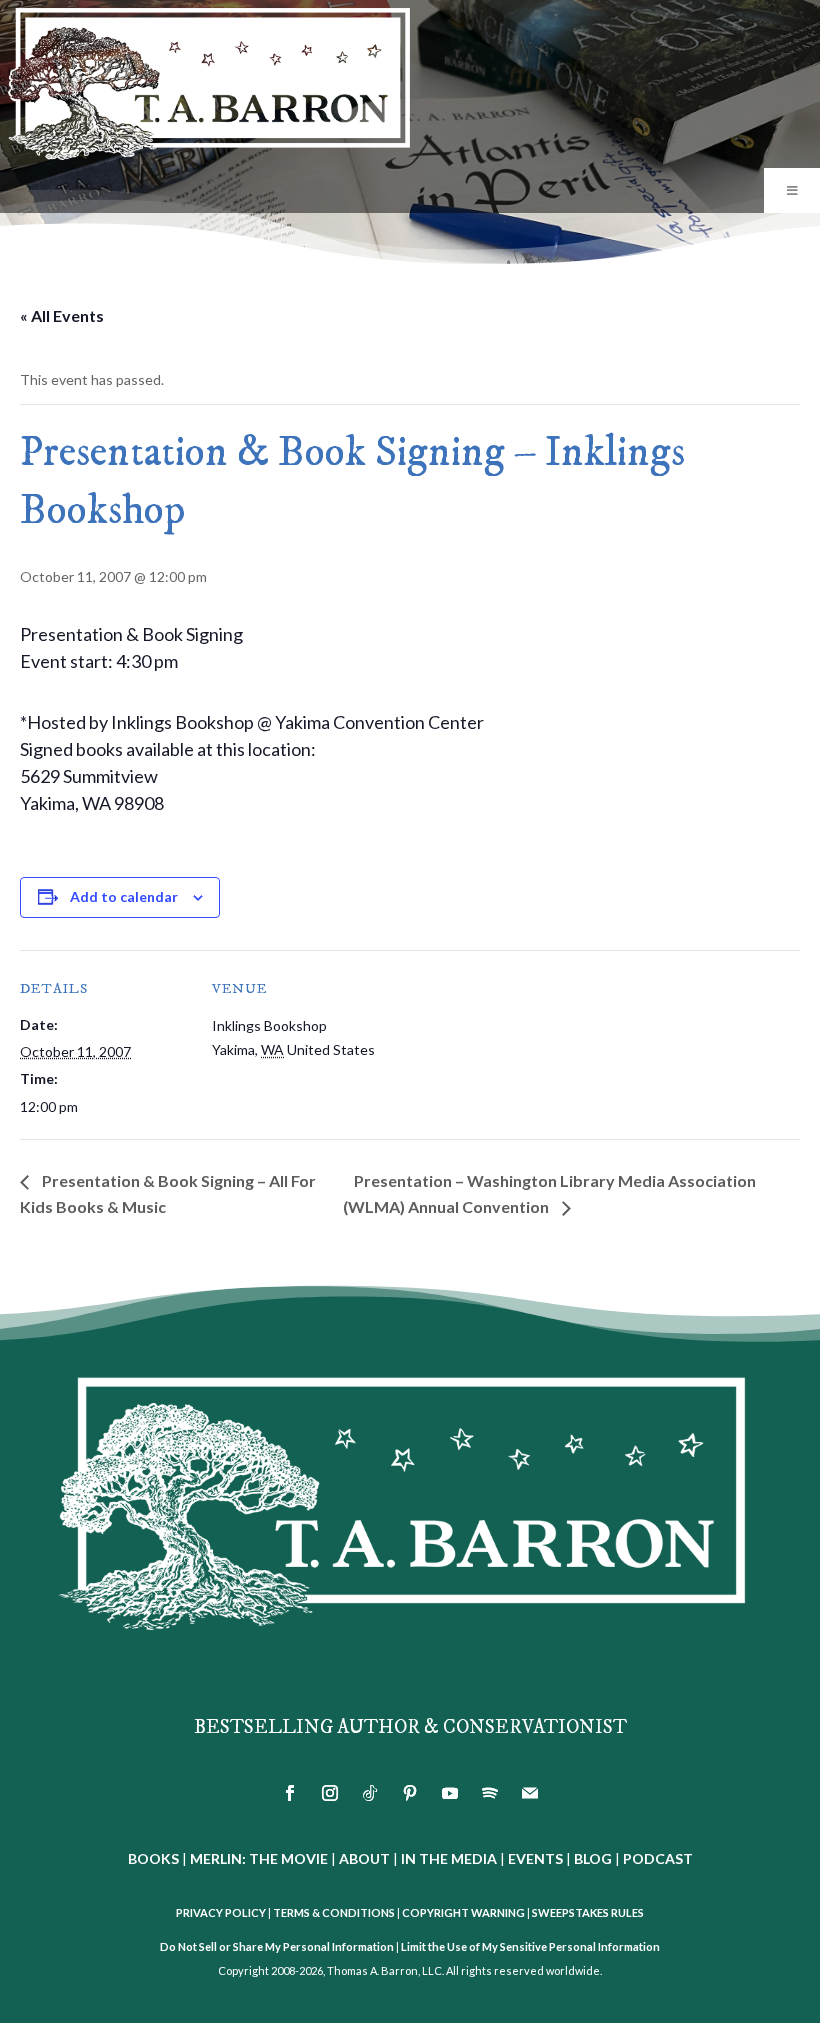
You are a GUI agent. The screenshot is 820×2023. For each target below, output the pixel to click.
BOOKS (153, 1858)
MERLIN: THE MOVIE (259, 1858)
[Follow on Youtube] (450, 1793)
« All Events (62, 315)
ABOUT (364, 1858)
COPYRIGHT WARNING (463, 1912)
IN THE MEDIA (449, 1858)
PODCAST (658, 1858)
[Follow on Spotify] (490, 1793)
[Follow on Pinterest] (410, 1793)
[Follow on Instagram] (330, 1793)
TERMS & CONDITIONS (334, 1912)
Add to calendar (124, 896)
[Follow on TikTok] (370, 1793)
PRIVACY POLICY (221, 1912)
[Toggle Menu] (792, 191)
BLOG (593, 1858)
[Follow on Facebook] (290, 1793)
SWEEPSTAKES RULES (588, 1912)
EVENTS (535, 1858)
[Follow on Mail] (530, 1793)
